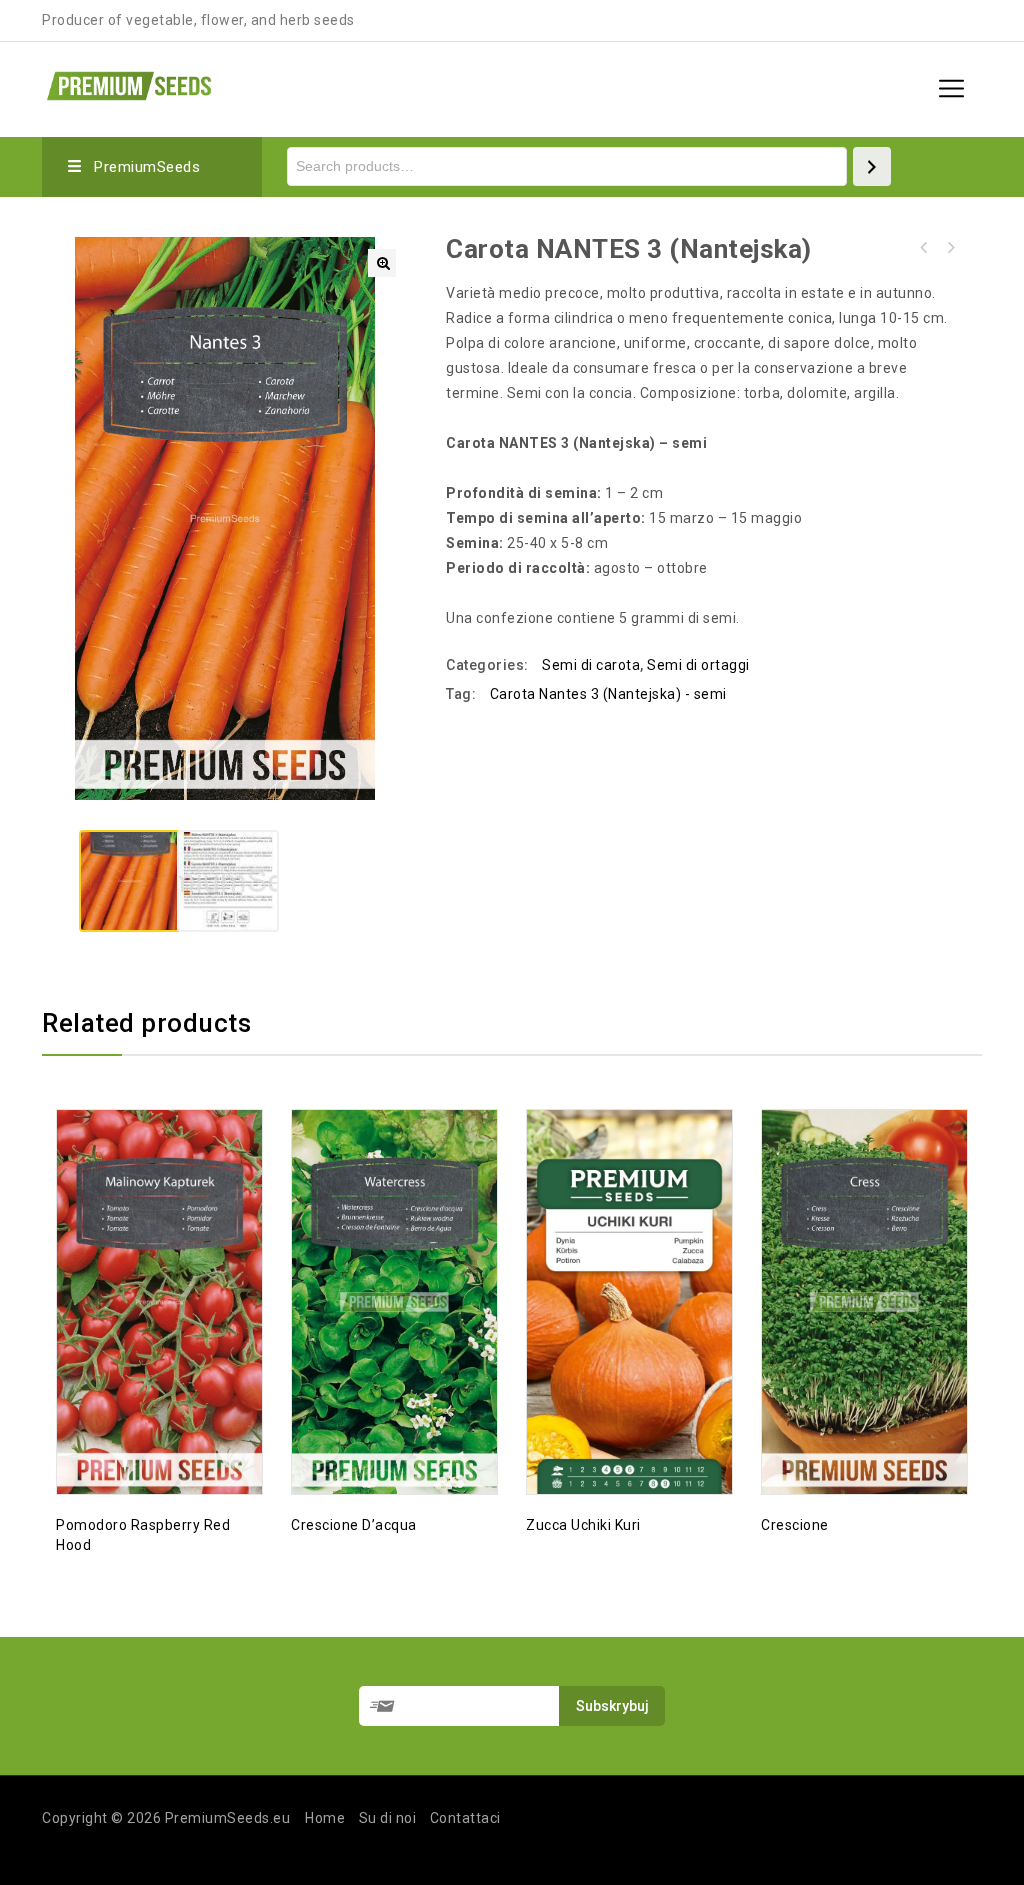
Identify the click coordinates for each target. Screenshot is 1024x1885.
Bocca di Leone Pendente (950, 248)
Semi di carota (591, 665)
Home (325, 1818)
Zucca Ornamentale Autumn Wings (924, 248)
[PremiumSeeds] (129, 83)
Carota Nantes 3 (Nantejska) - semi (608, 694)
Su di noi (388, 1818)
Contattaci (465, 1818)
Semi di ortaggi (698, 665)
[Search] (872, 166)
